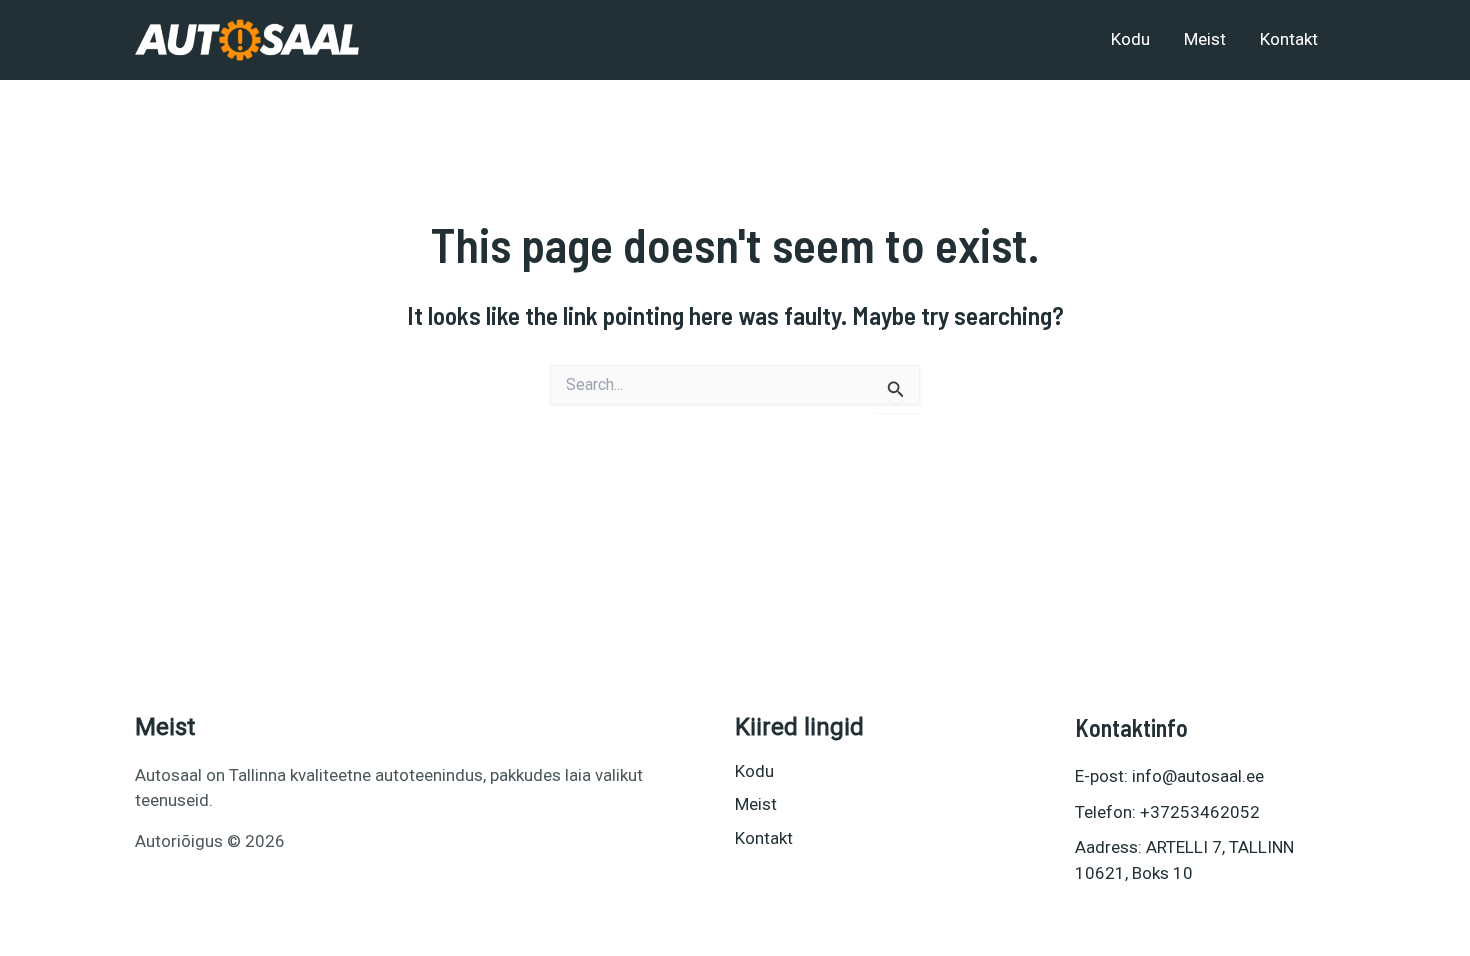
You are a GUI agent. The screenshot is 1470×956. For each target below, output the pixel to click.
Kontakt (1289, 39)
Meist (1205, 39)
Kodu (1130, 39)
